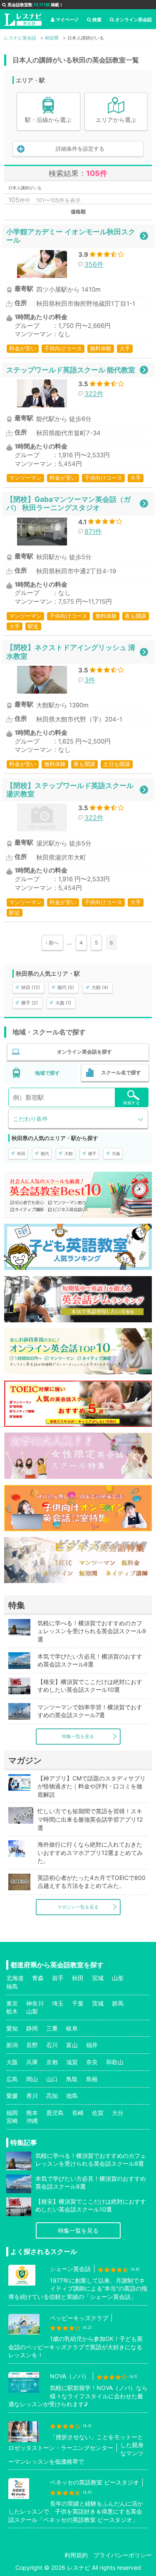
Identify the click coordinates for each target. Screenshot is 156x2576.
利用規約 (76, 2555)
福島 (12, 1986)
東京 (12, 2003)
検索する (131, 1103)
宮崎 (12, 2121)
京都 (52, 2062)
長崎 (78, 2113)
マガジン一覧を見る (78, 1907)
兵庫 (32, 2062)
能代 (45, 1153)
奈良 (92, 2062)
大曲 (116, 1153)
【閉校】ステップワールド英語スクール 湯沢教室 (70, 790)
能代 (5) (66, 987)
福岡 (12, 2113)
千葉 (78, 2003)
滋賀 (72, 2062)
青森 (38, 1978)
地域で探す (47, 1073)
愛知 (12, 2028)
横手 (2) (30, 1003)
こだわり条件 (30, 1119)
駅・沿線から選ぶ (48, 120)
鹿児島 (55, 2113)
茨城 (98, 2003)
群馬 (118, 2003)
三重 (52, 2028)
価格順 (78, 212)
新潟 (12, 2045)
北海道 (15, 1978)
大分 (118, 2113)
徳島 (72, 2096)
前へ (54, 943)
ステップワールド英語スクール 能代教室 (71, 370)
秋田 (21, 1153)
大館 (69, 1153)
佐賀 (98, 2113)
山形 (118, 1978)
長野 (32, 2045)
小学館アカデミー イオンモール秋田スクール (71, 236)
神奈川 (35, 2003)
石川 (52, 2045)
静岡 (32, 2028)
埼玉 (58, 2003)
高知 (52, 2096)
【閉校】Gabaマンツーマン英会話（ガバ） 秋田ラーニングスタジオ (68, 503)
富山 (72, 2045)
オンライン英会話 (134, 20)
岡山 (32, 2079)
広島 (12, 2079)
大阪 (12, 2062)
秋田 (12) (31, 987)
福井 (92, 2045)
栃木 (12, 2011)
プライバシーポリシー (123, 2555)
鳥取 (72, 2079)
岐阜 (72, 2028)
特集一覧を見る (78, 1736)
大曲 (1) (63, 1003)
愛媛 (12, 2096)
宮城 (98, 1978)
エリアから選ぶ (116, 120)
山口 (52, 2079)
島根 (92, 2079)
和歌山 (115, 2062)
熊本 (32, 2113)
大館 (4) (100, 987)
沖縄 (32, 2121)
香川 (32, 2096)
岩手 (58, 1978)
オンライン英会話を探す (84, 1052)
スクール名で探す (121, 1072)
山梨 (32, 2011)
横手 (92, 1153)
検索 (97, 20)
